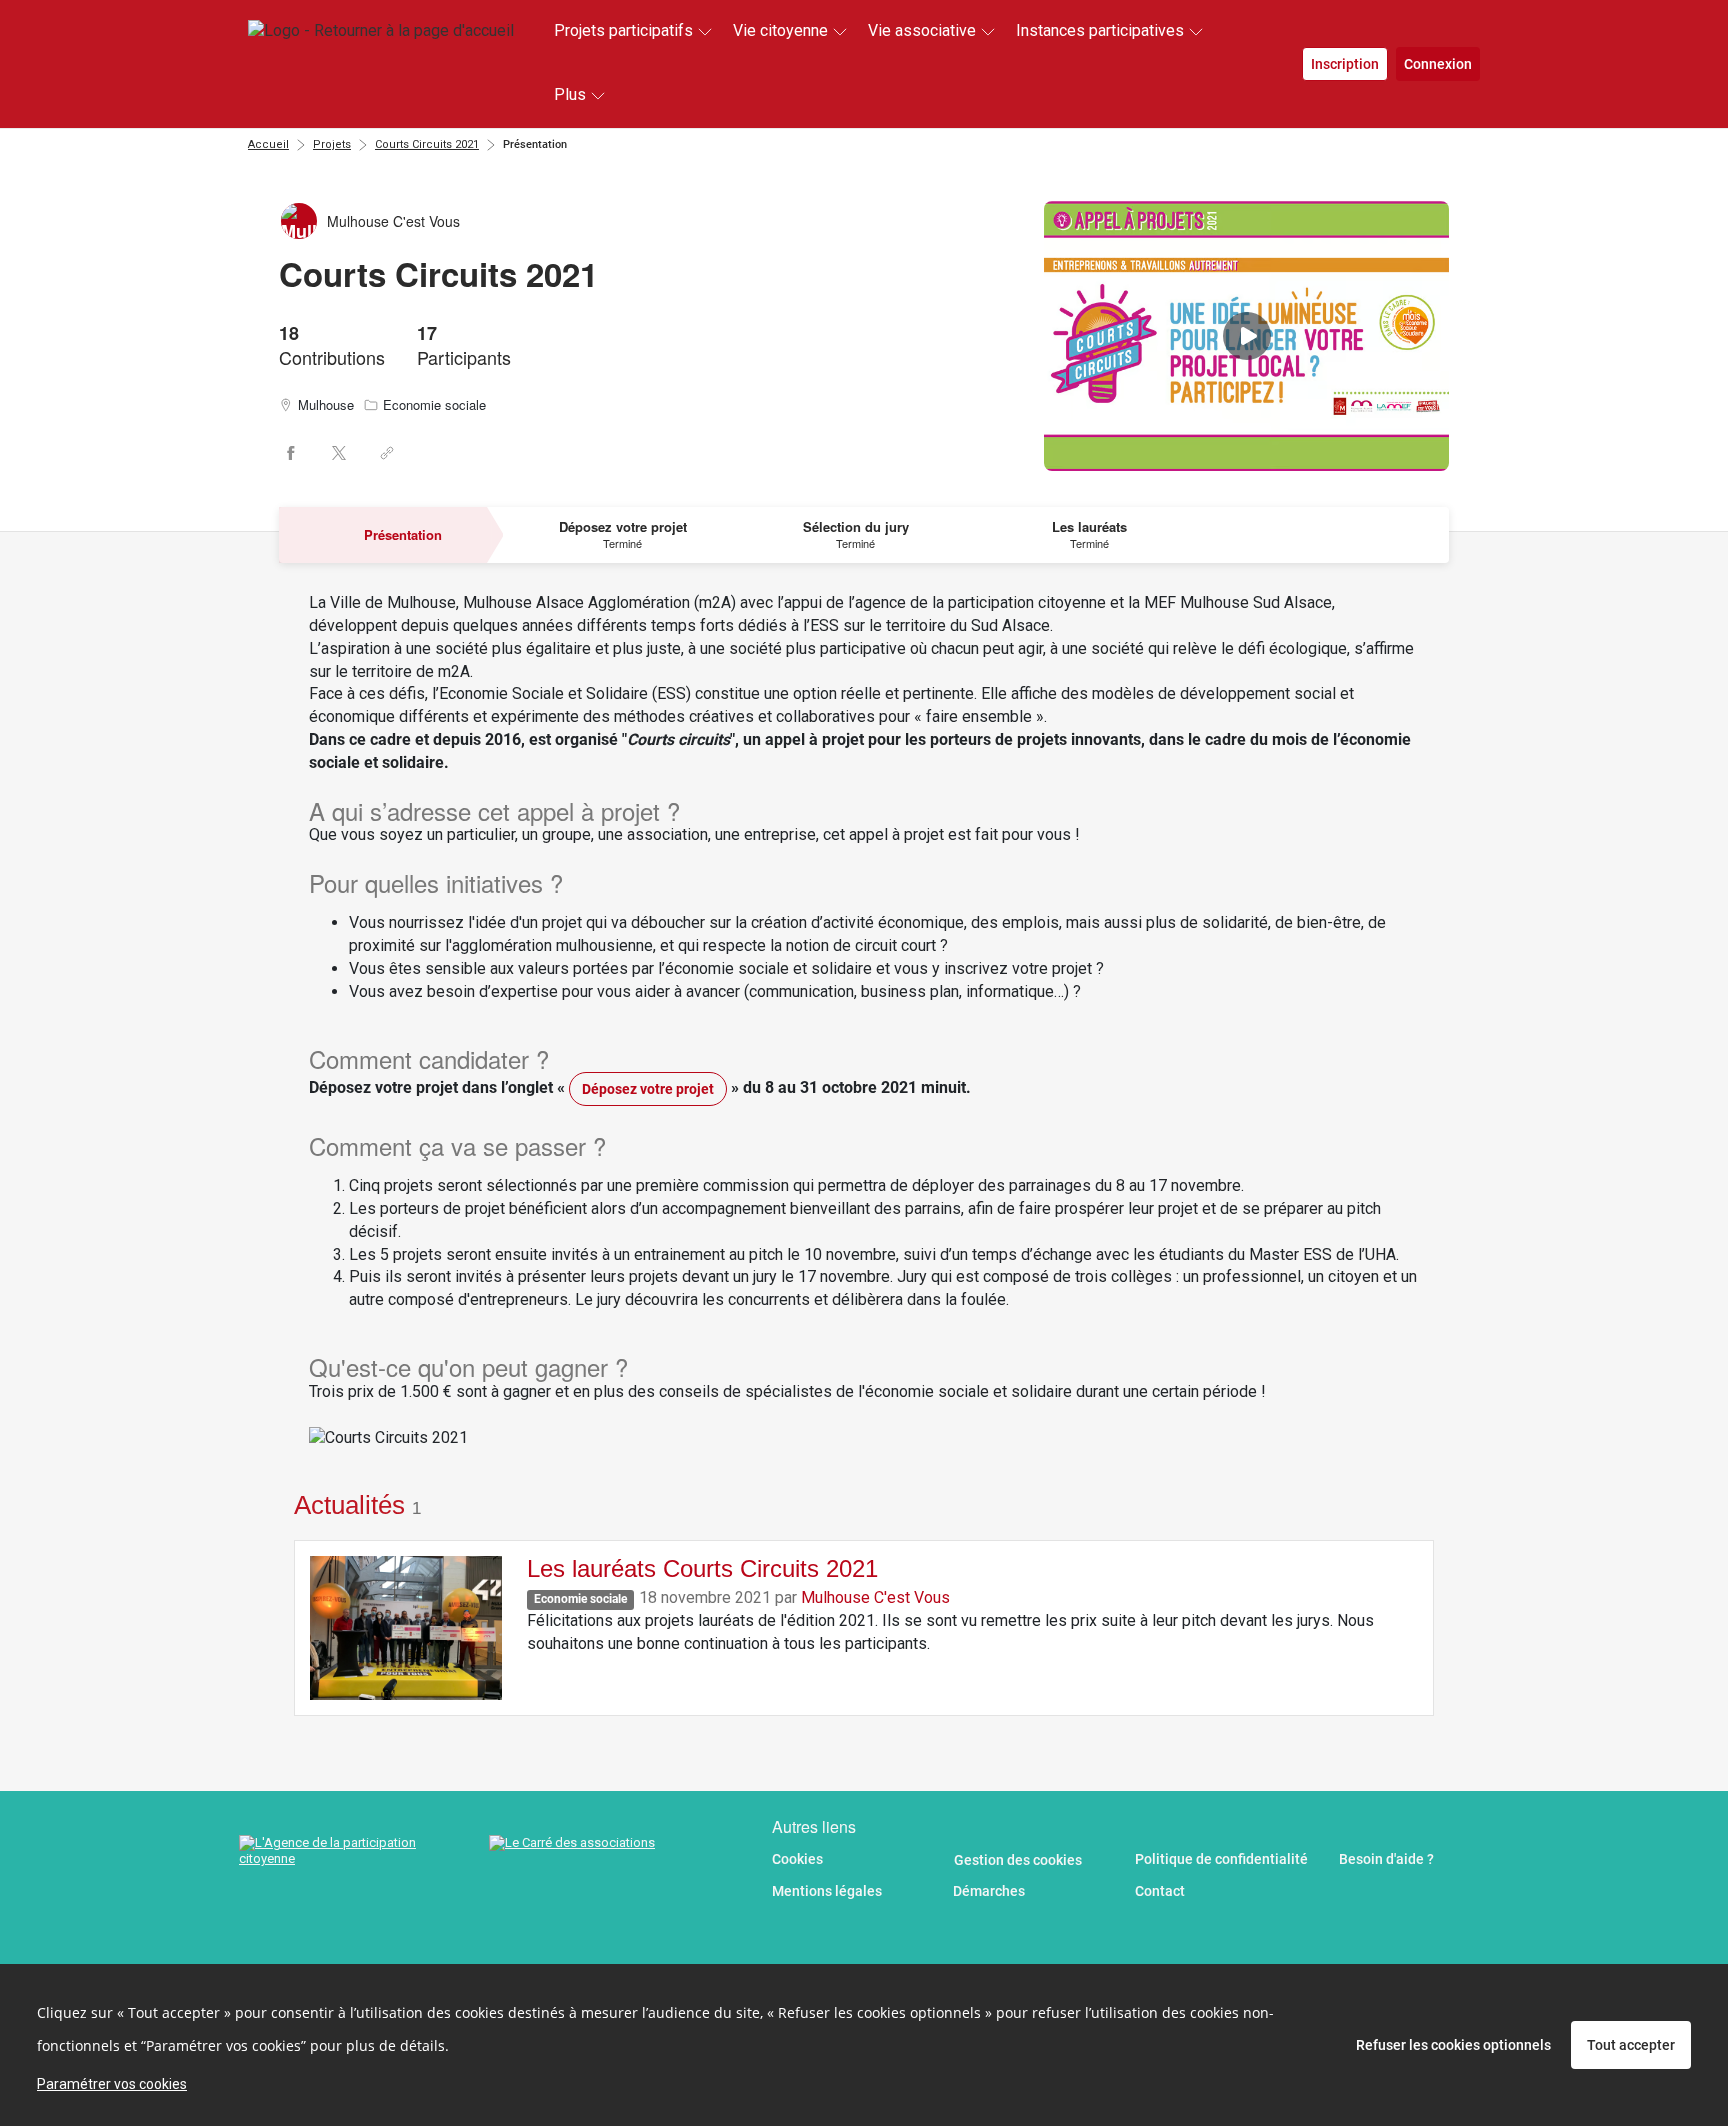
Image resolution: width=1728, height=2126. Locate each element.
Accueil (268, 144)
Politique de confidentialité (1221, 1859)
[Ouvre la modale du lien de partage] (387, 453)
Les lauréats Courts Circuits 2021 (702, 1568)
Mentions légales (827, 1891)
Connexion (1438, 64)
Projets (332, 144)
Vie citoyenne (780, 30)
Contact (1160, 1891)
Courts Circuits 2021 (427, 144)
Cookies (797, 1859)
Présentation (535, 144)
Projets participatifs (623, 30)
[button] (1246, 336)
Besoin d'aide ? (1386, 1859)
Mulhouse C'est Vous (875, 1597)
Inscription (1345, 64)
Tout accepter (1631, 2045)
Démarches (989, 1891)
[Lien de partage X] (339, 453)
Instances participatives (1100, 30)
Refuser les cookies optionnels (1453, 2045)
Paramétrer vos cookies (112, 2084)
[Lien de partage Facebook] (291, 453)
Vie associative (922, 30)
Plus (570, 94)
